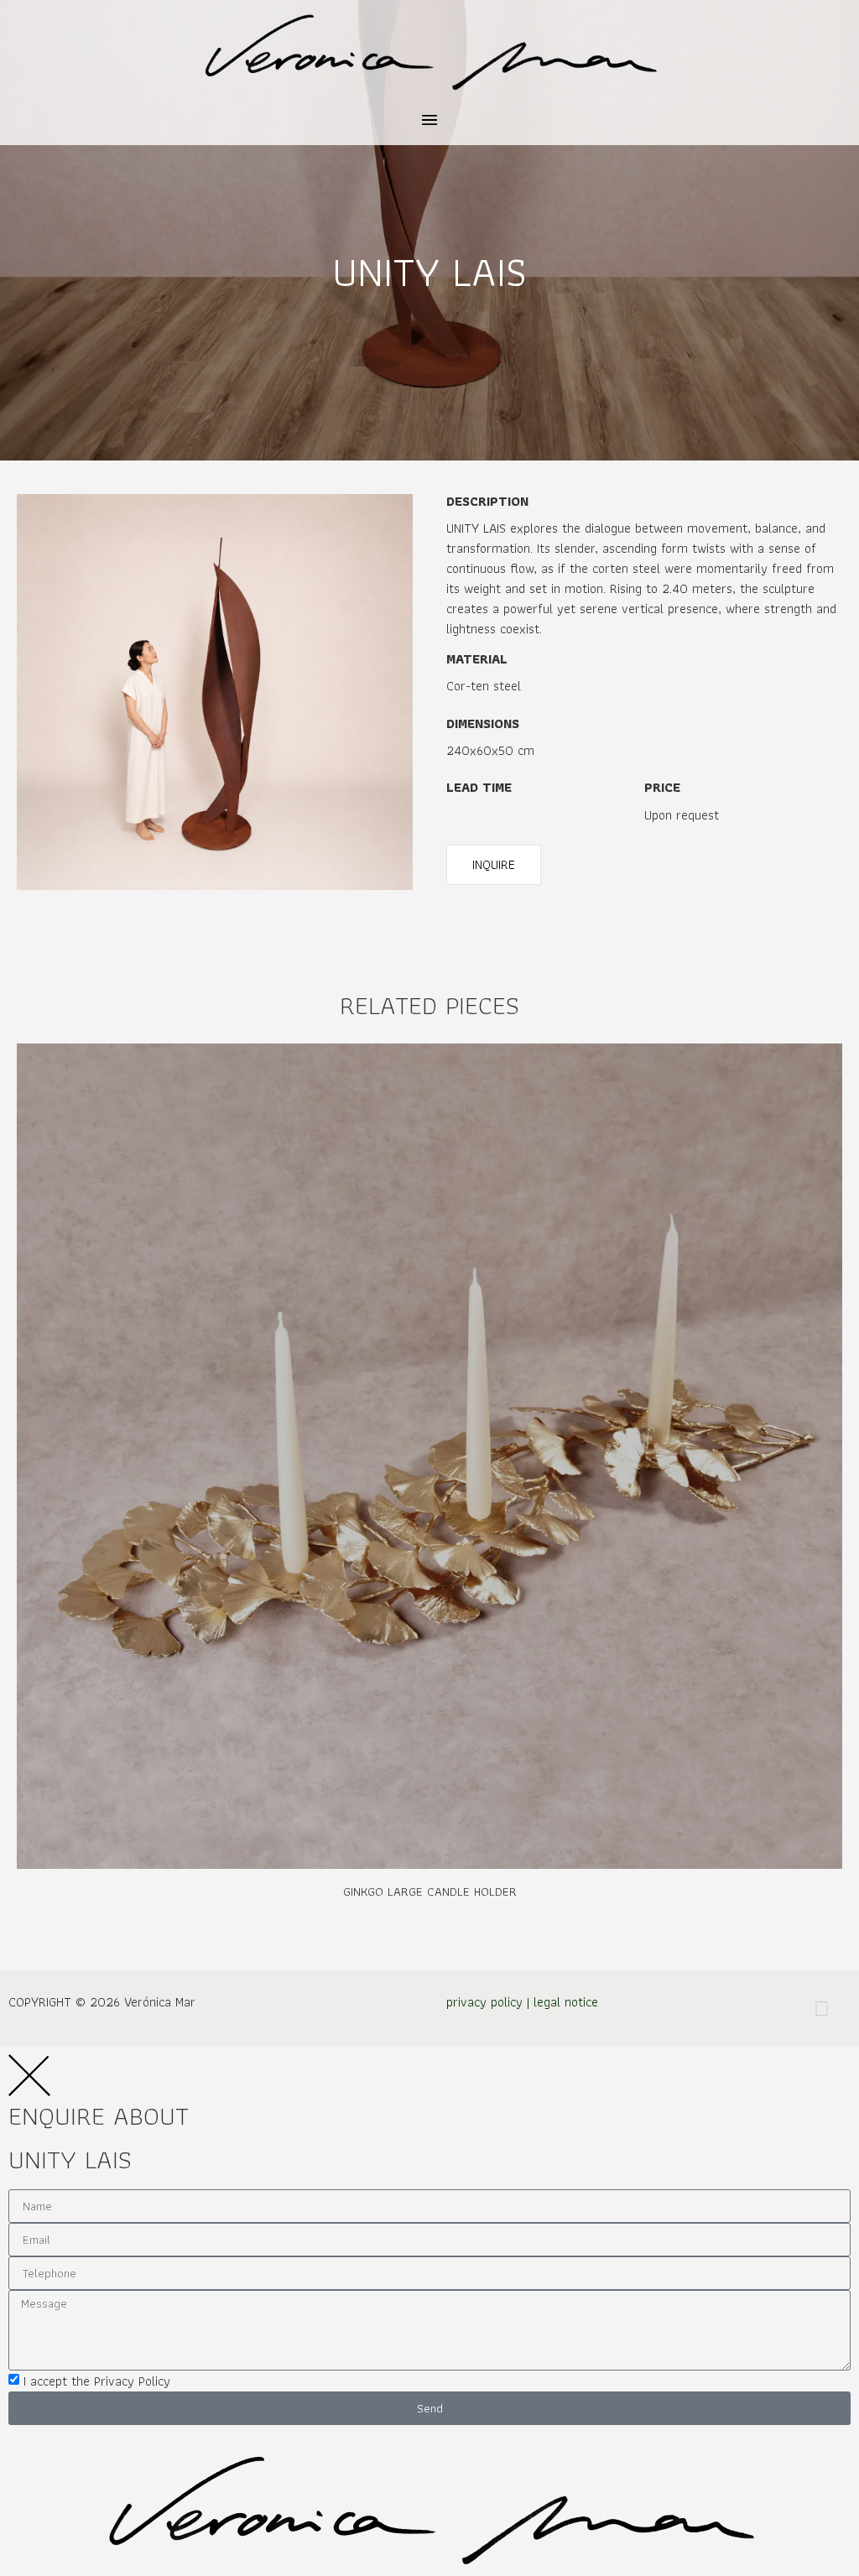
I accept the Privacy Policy (97, 2381)
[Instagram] (821, 2008)
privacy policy (484, 2002)
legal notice (566, 2002)
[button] (430, 121)
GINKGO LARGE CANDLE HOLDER (430, 1892)
